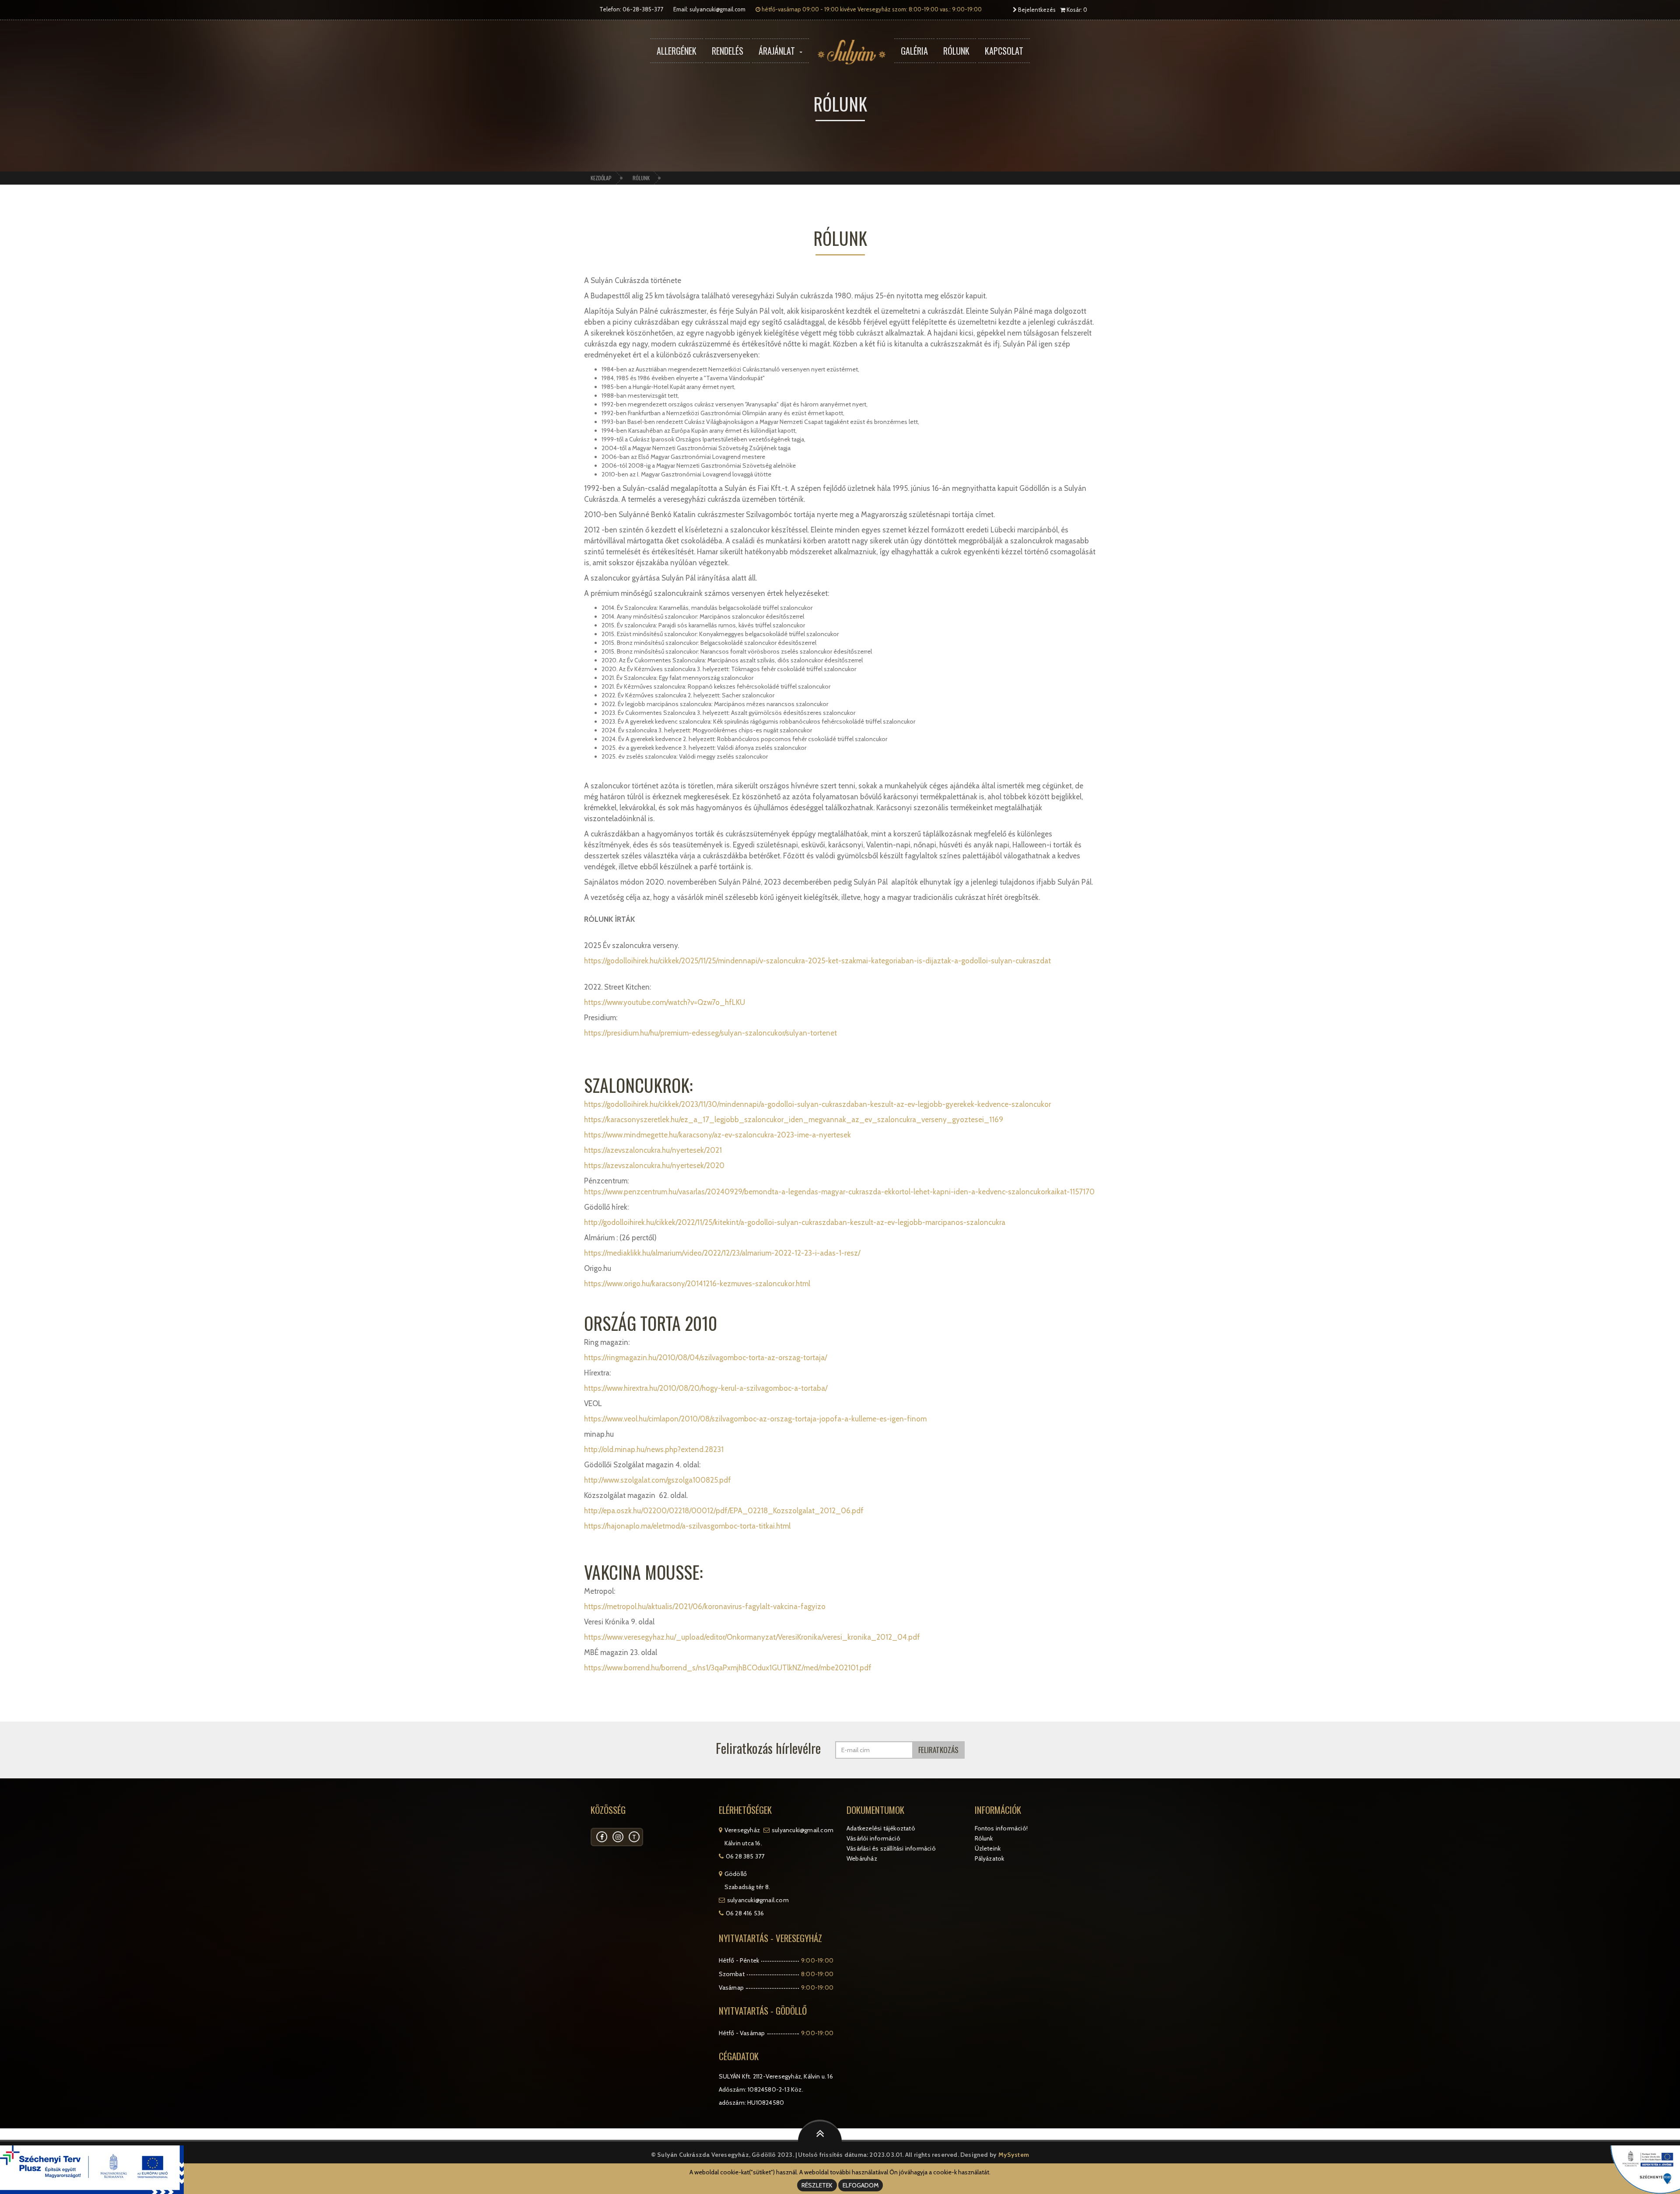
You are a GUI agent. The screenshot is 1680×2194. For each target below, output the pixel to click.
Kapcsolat (1004, 51)
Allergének (677, 51)
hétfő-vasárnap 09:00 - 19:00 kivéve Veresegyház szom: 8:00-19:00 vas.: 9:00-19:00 (871, 9)
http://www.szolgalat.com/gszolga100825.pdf (658, 1480)
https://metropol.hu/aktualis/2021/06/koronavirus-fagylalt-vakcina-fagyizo (705, 1606)
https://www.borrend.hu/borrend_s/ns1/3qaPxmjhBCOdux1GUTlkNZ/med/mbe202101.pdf (728, 1668)
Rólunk (956, 51)
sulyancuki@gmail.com (717, 9)
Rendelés (728, 51)
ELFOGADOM (861, 2185)
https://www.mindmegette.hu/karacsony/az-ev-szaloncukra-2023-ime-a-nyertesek (717, 1135)
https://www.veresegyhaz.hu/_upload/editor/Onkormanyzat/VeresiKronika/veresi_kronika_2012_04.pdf (752, 1637)
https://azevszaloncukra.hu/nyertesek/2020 (654, 1165)
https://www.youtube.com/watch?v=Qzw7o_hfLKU (665, 1002)
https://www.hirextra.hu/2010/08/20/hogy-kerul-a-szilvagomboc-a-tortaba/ (706, 1388)
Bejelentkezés (1036, 10)
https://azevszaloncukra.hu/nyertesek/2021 (653, 1150)
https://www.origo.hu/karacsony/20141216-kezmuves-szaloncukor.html (697, 1284)
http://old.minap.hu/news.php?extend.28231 (654, 1449)
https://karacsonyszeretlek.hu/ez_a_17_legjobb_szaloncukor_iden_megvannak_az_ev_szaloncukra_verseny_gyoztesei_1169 (794, 1120)
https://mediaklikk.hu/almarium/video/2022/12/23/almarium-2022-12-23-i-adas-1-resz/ (722, 1253)
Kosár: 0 (1076, 10)
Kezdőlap (601, 178)
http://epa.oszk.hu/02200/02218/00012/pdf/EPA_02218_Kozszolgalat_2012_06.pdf (724, 1511)
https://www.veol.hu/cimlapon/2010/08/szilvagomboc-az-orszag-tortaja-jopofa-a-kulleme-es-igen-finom (755, 1419)
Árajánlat (777, 51)
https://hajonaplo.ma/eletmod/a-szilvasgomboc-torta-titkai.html (687, 1526)
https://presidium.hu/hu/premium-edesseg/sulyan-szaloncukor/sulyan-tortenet (710, 1033)
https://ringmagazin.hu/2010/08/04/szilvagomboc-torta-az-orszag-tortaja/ (705, 1358)
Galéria (914, 51)
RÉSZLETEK (817, 2185)
